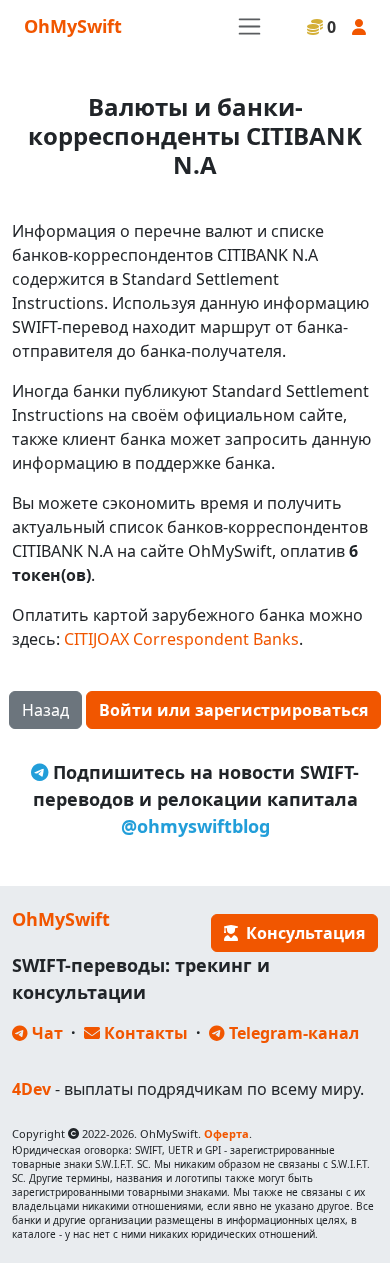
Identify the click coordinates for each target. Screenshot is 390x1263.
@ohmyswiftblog (195, 826)
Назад (45, 710)
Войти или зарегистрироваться (233, 710)
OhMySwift (73, 26)
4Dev (31, 1089)
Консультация (301, 933)
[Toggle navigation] (249, 26)
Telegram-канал (292, 1033)
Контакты (144, 1033)
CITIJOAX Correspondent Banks (181, 639)
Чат (45, 1033)
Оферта (226, 1133)
